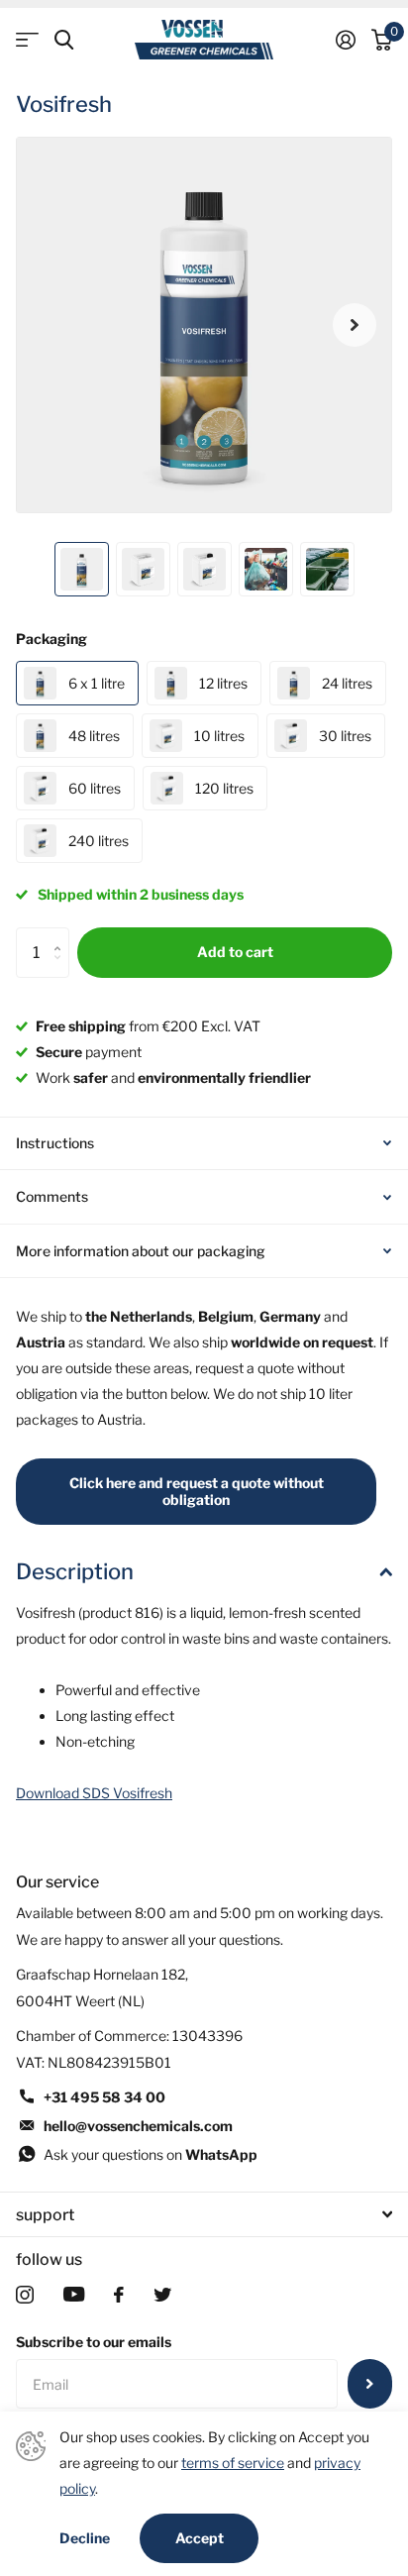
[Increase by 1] (62, 935)
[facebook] (119, 2295)
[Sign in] (346, 40)
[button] (355, 325)
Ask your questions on (151, 2154)
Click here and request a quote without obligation (197, 1491)
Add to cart (235, 952)
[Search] (64, 40)
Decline (85, 2538)
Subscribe (370, 2384)
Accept (200, 2538)
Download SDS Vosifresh (94, 1793)
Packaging (51, 639)
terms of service (233, 2463)
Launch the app (27, 40)
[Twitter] (162, 2295)
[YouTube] (74, 2294)
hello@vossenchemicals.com (138, 2126)
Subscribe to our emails (94, 2342)
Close (204, 2214)
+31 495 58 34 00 (104, 2097)
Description (75, 1571)
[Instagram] (25, 2295)
